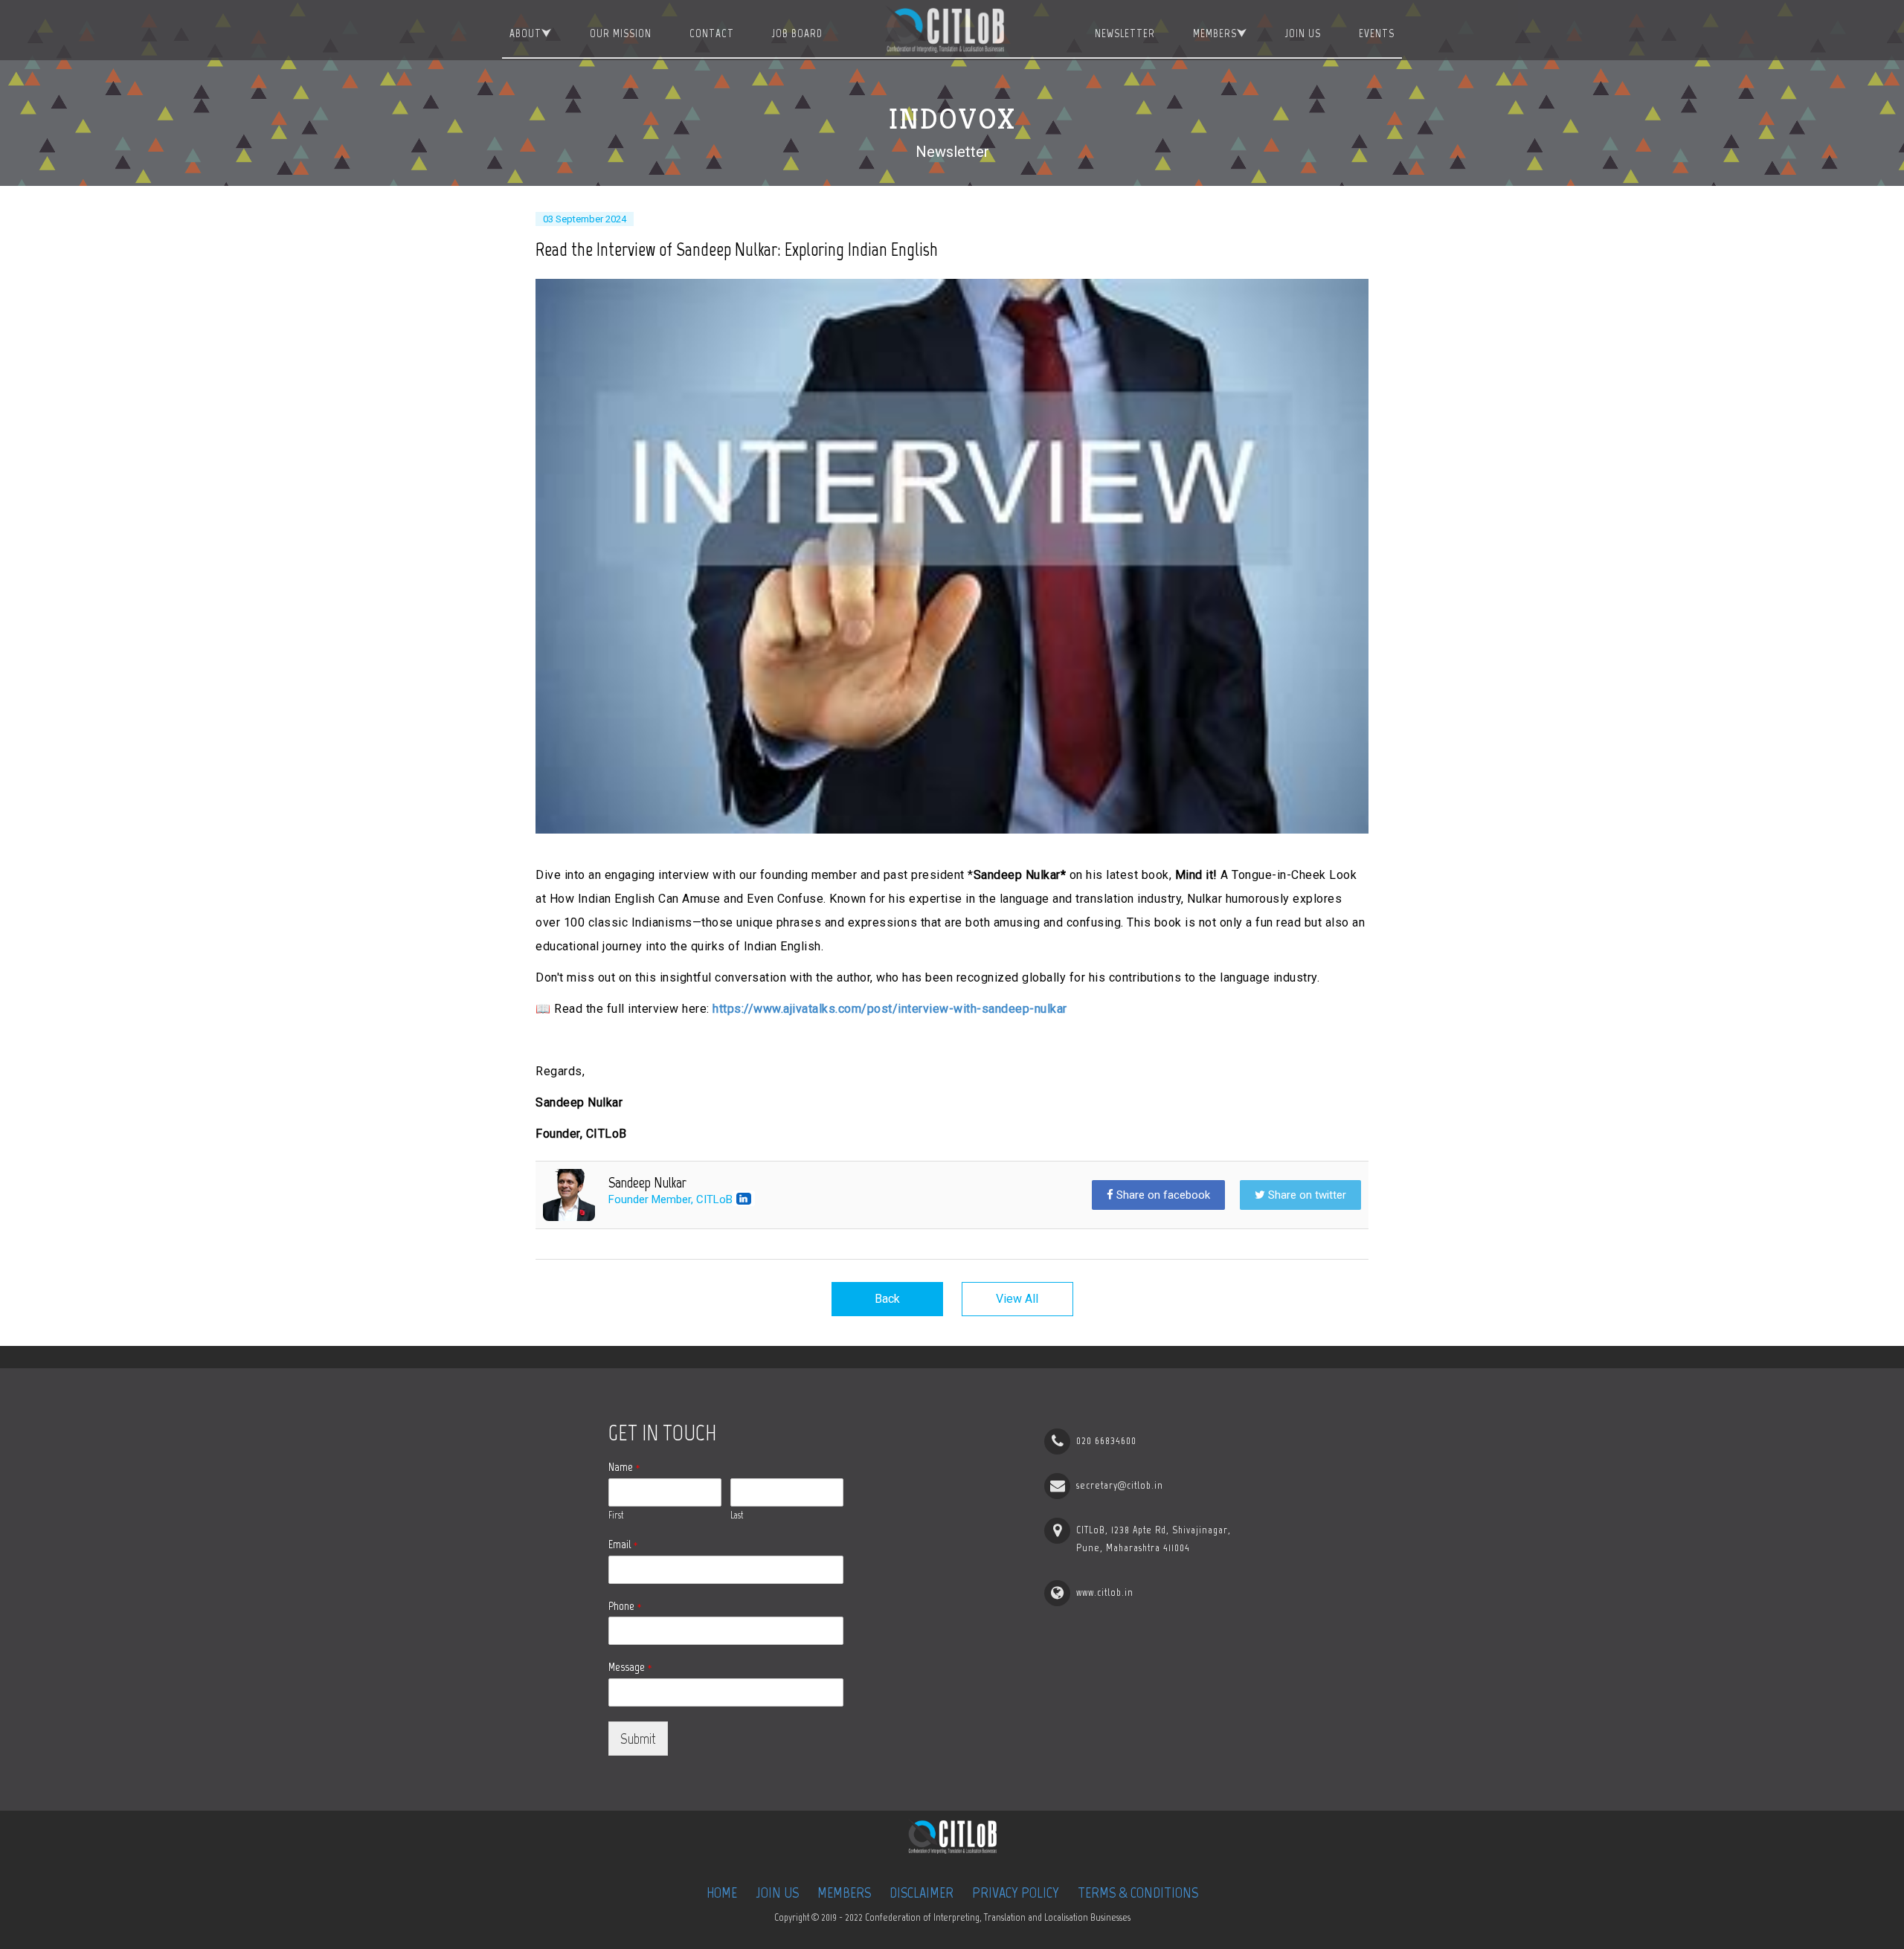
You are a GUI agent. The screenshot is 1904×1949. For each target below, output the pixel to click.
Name (624, 1467)
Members (1215, 33)
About (525, 33)
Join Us (1303, 33)
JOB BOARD (797, 33)
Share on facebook (1162, 1195)
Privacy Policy (1016, 1892)
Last (737, 1515)
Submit (638, 1739)
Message (630, 1667)
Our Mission (621, 33)
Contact (712, 33)
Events (1377, 33)
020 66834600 (1106, 1441)
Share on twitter (1306, 1195)
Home (722, 1892)
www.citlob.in (1105, 1592)
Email (623, 1544)
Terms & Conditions (1138, 1892)
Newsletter (1125, 33)
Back (887, 1299)
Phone (625, 1606)
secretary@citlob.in (1120, 1485)
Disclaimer (922, 1892)
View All (1017, 1299)
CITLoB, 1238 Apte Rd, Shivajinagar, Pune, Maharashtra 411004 (1154, 1539)
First (616, 1515)
